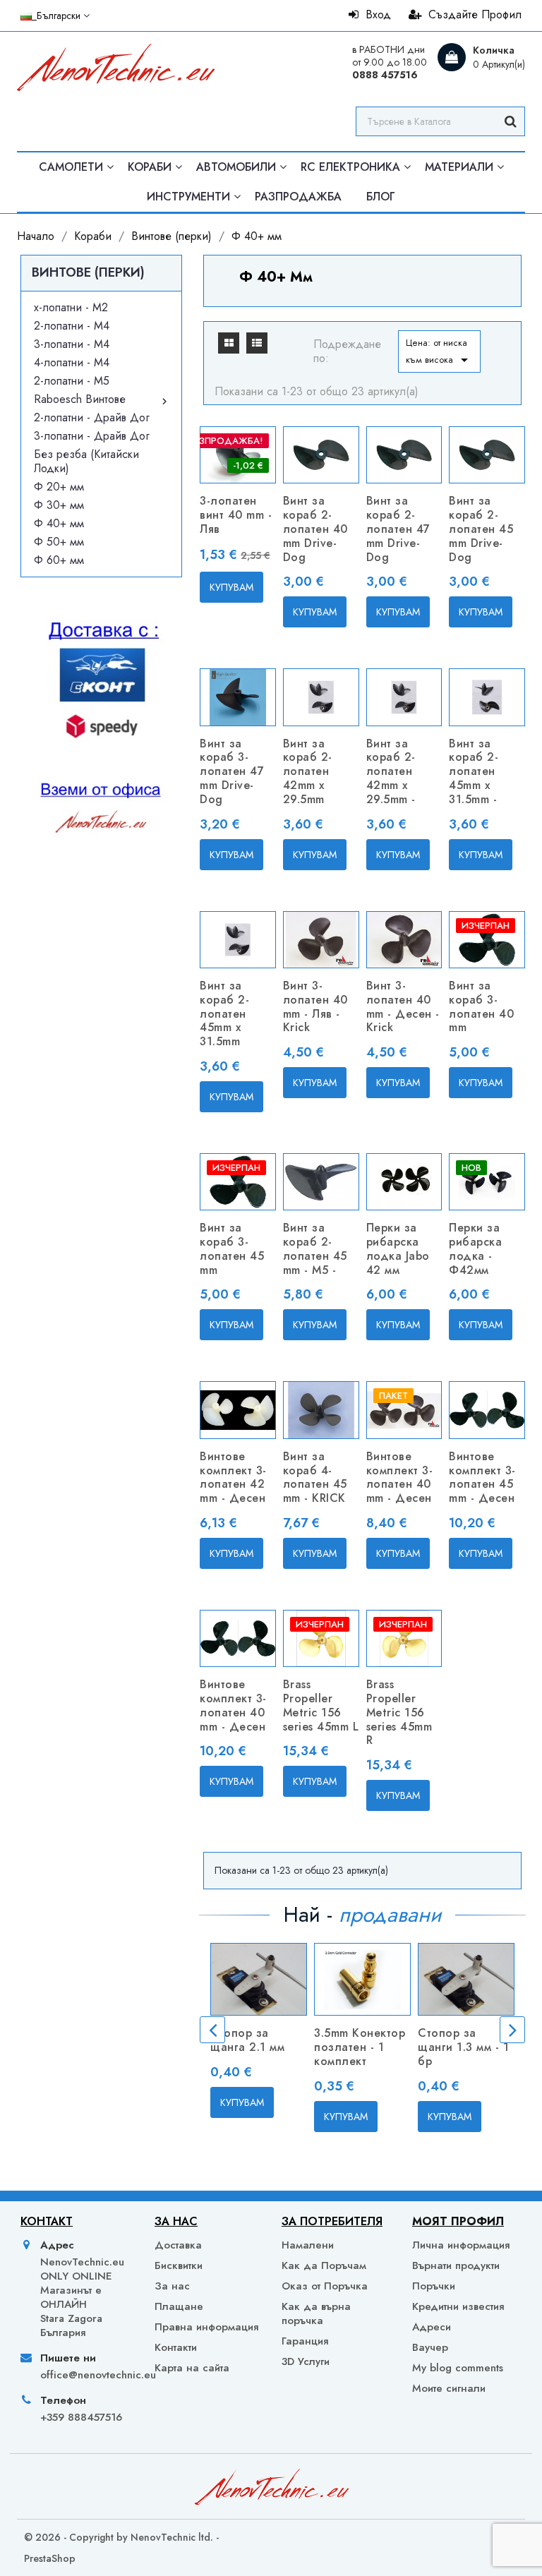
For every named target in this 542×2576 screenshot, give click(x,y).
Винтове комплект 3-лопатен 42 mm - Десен (233, 1477)
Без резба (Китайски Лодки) (86, 461)
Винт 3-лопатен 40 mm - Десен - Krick (403, 1006)
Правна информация (206, 2327)
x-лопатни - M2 (71, 307)
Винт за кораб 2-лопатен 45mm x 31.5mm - (474, 771)
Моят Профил (458, 2221)
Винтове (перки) (88, 272)
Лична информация (461, 2245)
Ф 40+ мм (59, 523)
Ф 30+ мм (59, 505)
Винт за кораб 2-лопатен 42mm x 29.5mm (308, 771)
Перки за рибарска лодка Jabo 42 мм (398, 1248)
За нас (172, 2286)
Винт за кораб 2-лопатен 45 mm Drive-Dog (481, 529)
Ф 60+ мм (59, 560)
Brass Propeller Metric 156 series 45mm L (321, 1705)
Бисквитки (179, 2265)
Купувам (231, 587)
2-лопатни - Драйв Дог (92, 417)
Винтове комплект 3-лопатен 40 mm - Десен (400, 1477)
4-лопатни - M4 (72, 362)
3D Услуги (306, 2361)
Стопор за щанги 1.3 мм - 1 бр (463, 2047)
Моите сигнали (449, 2388)
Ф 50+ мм (59, 542)
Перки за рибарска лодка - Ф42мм (475, 1248)
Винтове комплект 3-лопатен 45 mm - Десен (482, 1477)
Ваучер (430, 2347)
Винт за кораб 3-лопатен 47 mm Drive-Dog (232, 771)
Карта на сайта (192, 2368)
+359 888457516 (81, 2417)
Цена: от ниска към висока (439, 352)
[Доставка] (101, 755)
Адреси (432, 2327)
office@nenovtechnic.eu (85, 2375)
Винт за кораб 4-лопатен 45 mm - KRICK (315, 1477)
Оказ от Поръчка (325, 2286)
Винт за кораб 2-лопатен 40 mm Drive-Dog (315, 529)
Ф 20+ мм (59, 487)
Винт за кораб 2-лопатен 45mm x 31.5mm (224, 1013)
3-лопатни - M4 (72, 344)
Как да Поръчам (324, 2265)
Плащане (179, 2306)
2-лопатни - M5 (72, 381)
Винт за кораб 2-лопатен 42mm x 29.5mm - (391, 771)
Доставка (178, 2245)
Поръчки (434, 2286)
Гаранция (305, 2341)
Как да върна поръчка (316, 2313)
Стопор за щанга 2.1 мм (247, 2040)
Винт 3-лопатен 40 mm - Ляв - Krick (315, 1006)
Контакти (176, 2347)
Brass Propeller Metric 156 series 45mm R (399, 1712)
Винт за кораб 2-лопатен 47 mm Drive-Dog (398, 529)
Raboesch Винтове (80, 399)
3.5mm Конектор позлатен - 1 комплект (360, 2047)
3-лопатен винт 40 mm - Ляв (236, 515)
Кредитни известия (458, 2306)
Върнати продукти (456, 2265)
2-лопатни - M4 (72, 326)
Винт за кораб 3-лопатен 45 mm (232, 1248)
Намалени (308, 2245)
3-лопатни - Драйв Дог (92, 436)
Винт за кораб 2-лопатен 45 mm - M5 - (315, 1248)
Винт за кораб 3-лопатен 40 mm (481, 1006)
